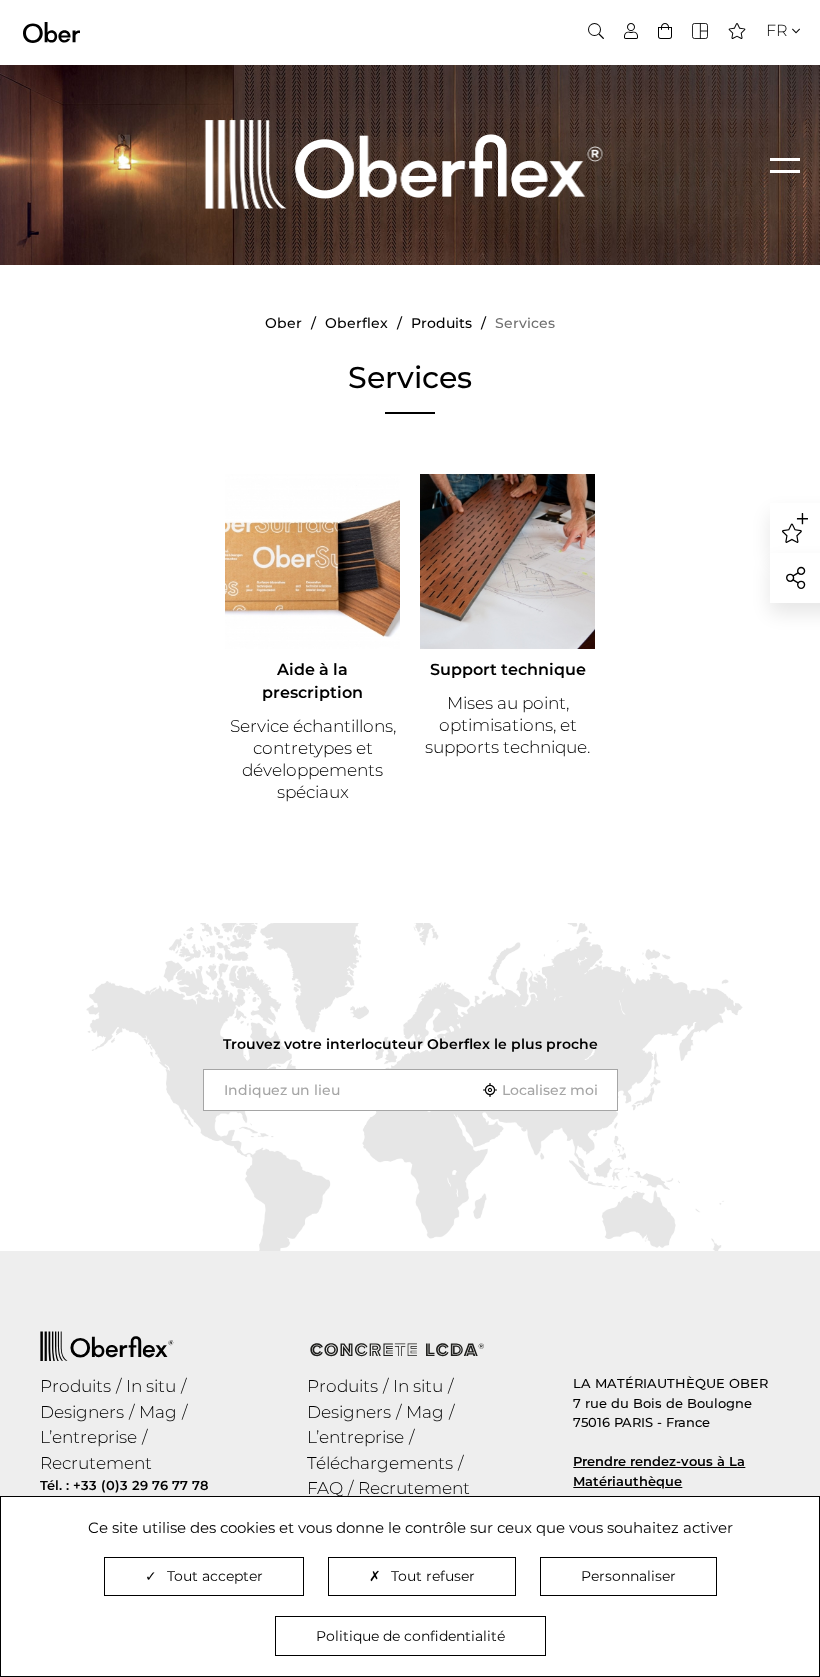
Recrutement (96, 1463)
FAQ (325, 1488)
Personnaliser (628, 1576)
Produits (75, 1386)
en (771, 66)
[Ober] (51, 31)
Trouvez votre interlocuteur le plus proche (410, 1044)
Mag (158, 1412)
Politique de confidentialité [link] (410, 1636)
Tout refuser (433, 1576)
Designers (82, 1412)
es (769, 91)
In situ (151, 1386)
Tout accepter (215, 1576)
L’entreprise (88, 1437)
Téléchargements (380, 1463)
